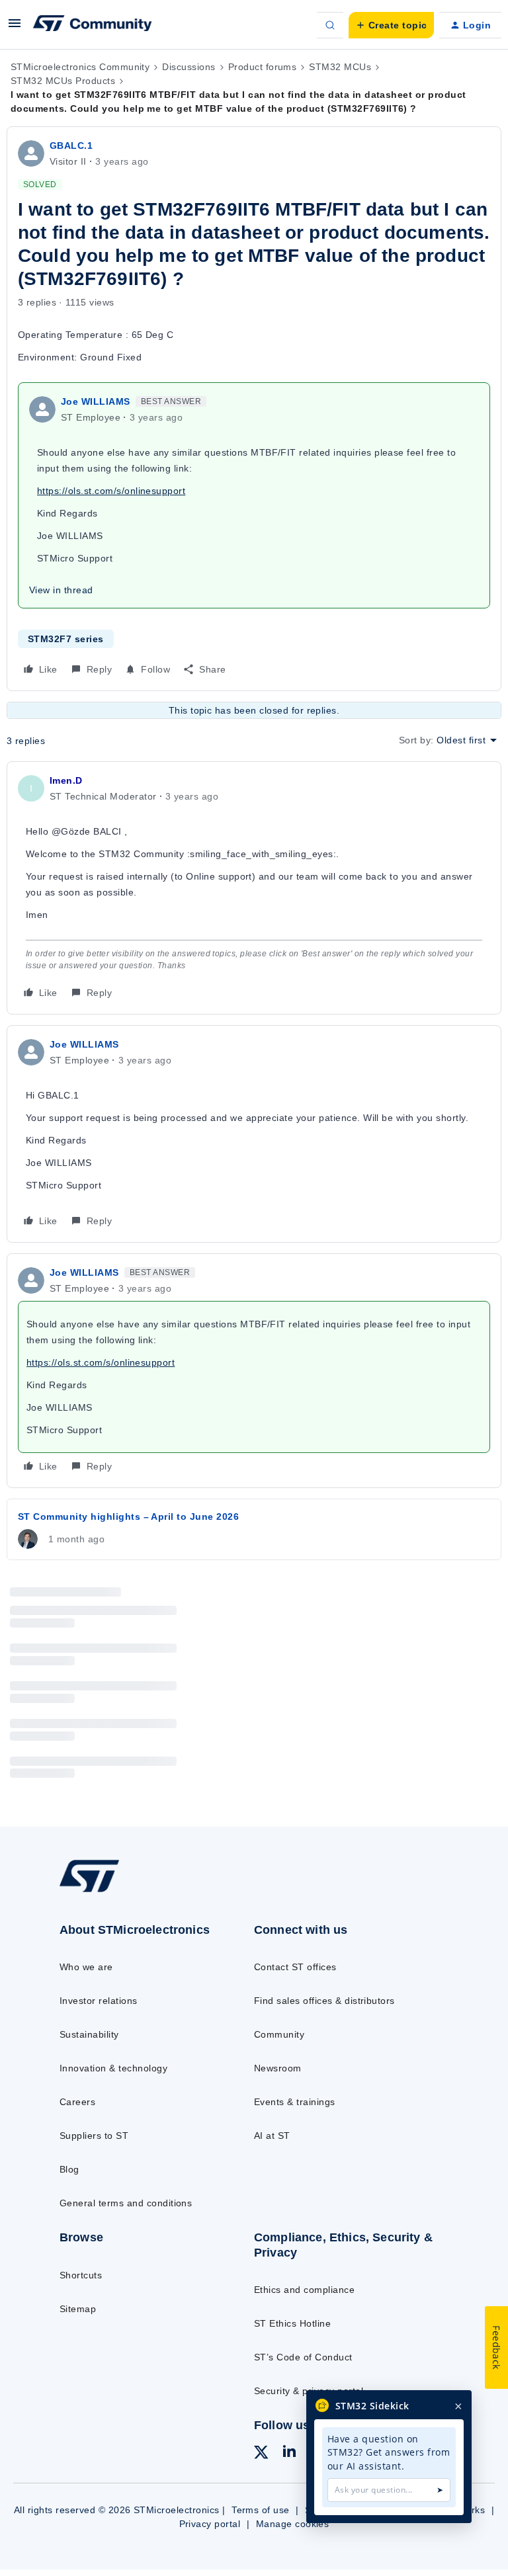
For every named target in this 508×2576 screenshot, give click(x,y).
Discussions (189, 67)
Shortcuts (81, 2275)
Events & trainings (295, 2102)
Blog (69, 2169)
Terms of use (261, 2510)
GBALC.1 (71, 145)
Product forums (263, 67)
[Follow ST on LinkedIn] (289, 2453)
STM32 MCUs (340, 67)
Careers (77, 2102)
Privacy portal (210, 2524)
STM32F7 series (66, 639)
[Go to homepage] (98, 1891)
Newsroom (278, 2068)
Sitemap (78, 2309)
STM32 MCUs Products (63, 81)
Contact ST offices (295, 1967)
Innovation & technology (113, 2068)
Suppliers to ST (94, 2136)
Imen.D (66, 780)
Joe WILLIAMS (96, 401)
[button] (15, 28)
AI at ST (272, 2136)
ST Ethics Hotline (292, 2323)
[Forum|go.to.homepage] (93, 25)
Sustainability (89, 2034)
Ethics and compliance (304, 2290)
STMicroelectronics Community (80, 67)
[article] (254, 888)
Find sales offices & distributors (324, 2001)
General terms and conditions (126, 2203)
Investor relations (99, 2001)
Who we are (86, 1967)
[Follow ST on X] (261, 2454)
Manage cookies (293, 2524)
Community (279, 2034)
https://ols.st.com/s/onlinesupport (111, 491)
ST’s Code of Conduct (303, 2357)
